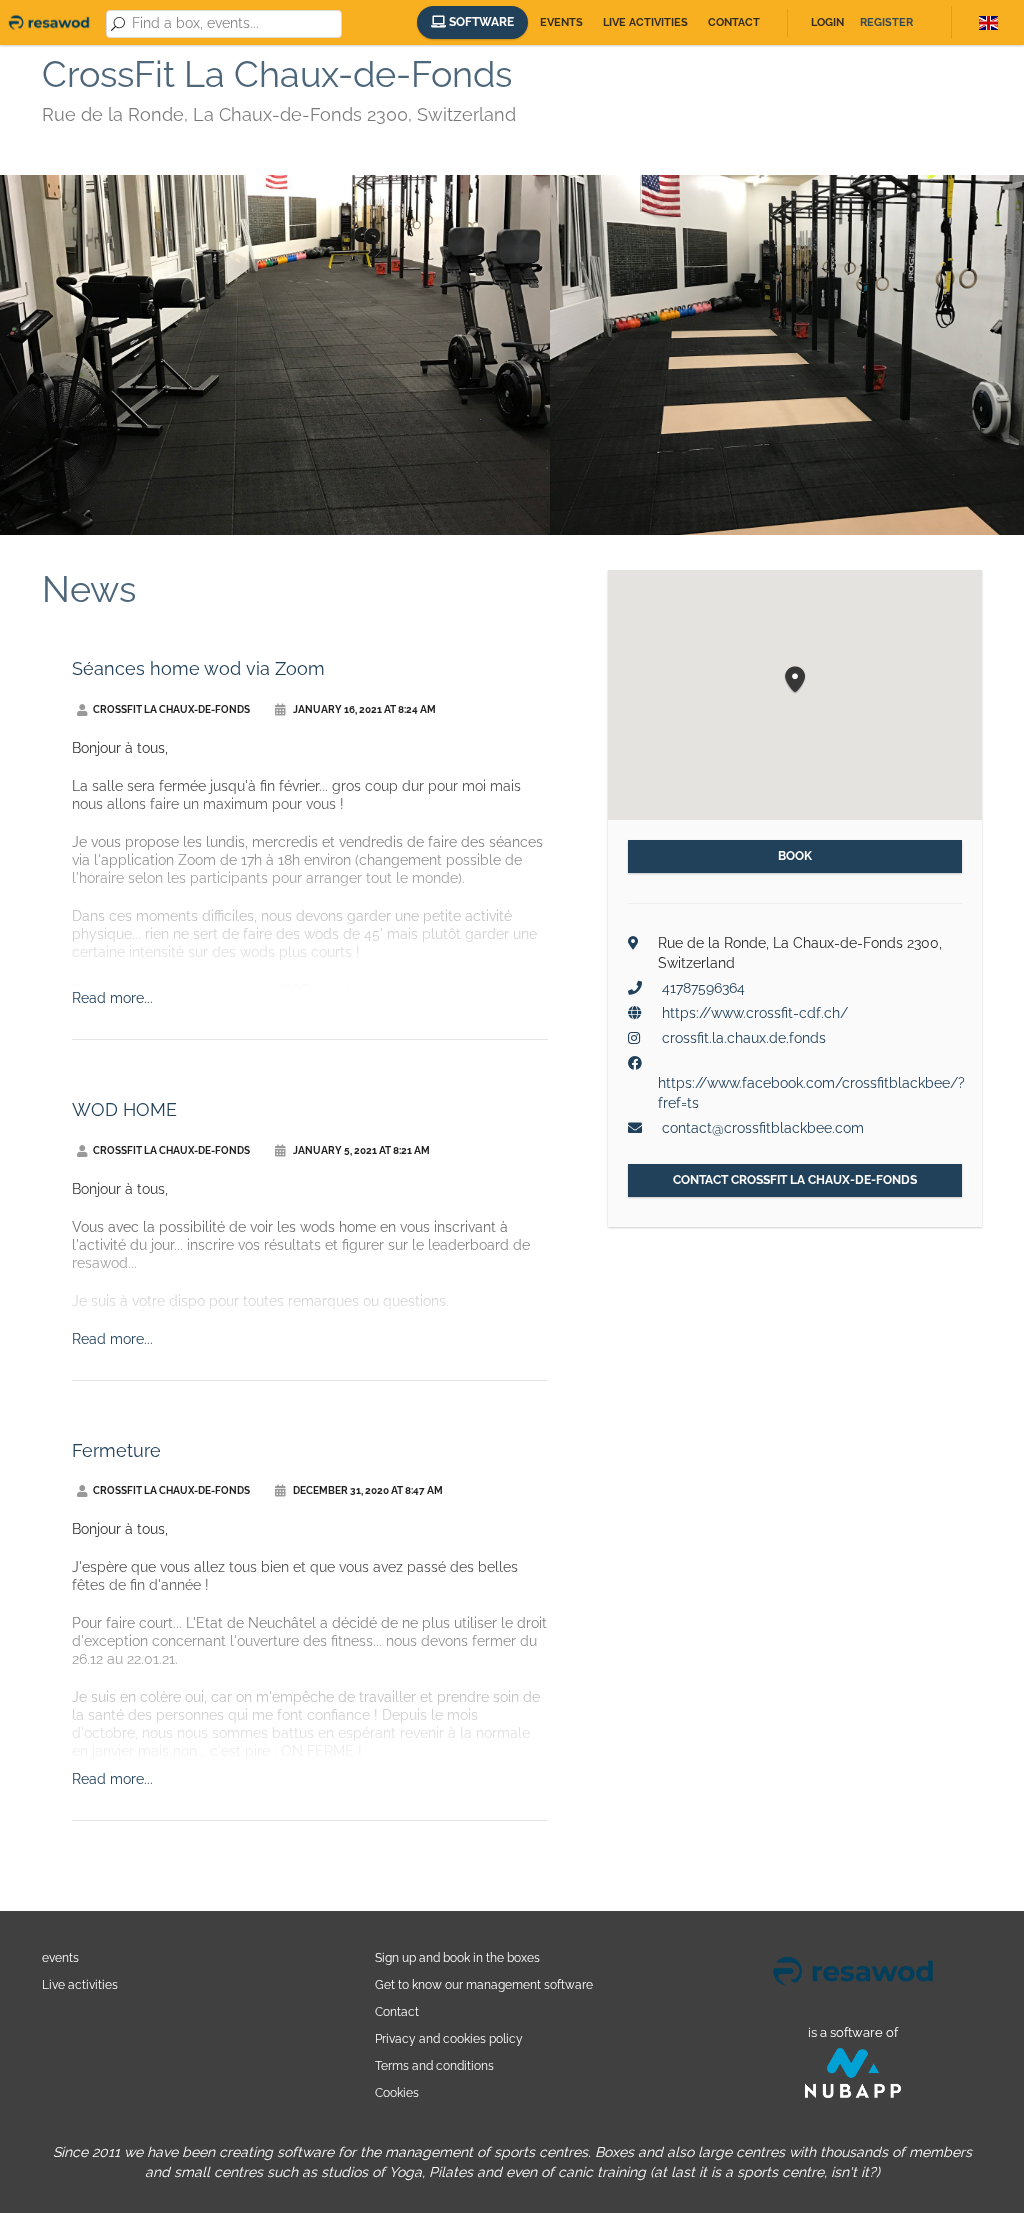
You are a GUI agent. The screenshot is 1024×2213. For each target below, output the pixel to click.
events (60, 1957)
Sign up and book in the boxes (457, 1957)
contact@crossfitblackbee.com (763, 1128)
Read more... (112, 998)
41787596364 (703, 988)
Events (561, 22)
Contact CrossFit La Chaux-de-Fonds (795, 1180)
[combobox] (233, 24)
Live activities (645, 22)
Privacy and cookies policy (449, 2038)
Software (480, 22)
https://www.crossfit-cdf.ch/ (755, 1013)
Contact (734, 22)
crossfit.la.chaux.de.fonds (744, 1038)
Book (795, 856)
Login (827, 22)
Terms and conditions (434, 2065)
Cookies (397, 2092)
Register (886, 22)
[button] (795, 680)
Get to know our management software (484, 1984)
